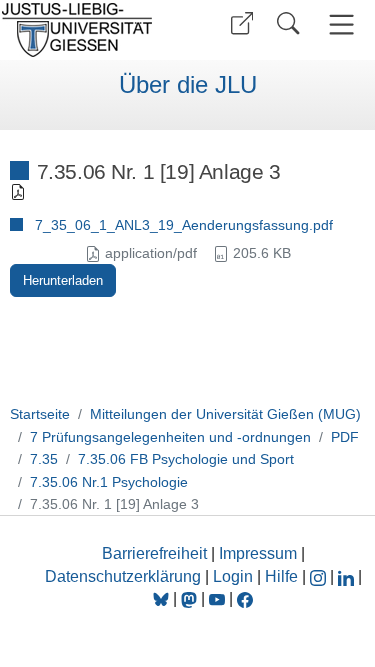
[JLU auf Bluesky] (163, 598)
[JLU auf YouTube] (217, 598)
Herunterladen (63, 280)
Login (235, 576)
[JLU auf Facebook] (245, 598)
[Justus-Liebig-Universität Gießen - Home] (90, 30)
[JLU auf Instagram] (320, 576)
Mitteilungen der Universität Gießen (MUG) (225, 414)
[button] (242, 23)
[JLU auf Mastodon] (191, 598)
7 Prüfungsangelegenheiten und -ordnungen (170, 437)
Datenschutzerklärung (123, 576)
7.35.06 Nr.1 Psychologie (109, 482)
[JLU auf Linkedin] (348, 576)
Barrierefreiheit (154, 553)
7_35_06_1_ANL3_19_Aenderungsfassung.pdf (184, 225)
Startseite (40, 414)
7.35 (44, 459)
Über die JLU (188, 85)
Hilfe (281, 576)
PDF (345, 437)
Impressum (258, 553)
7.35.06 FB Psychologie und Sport (186, 459)
